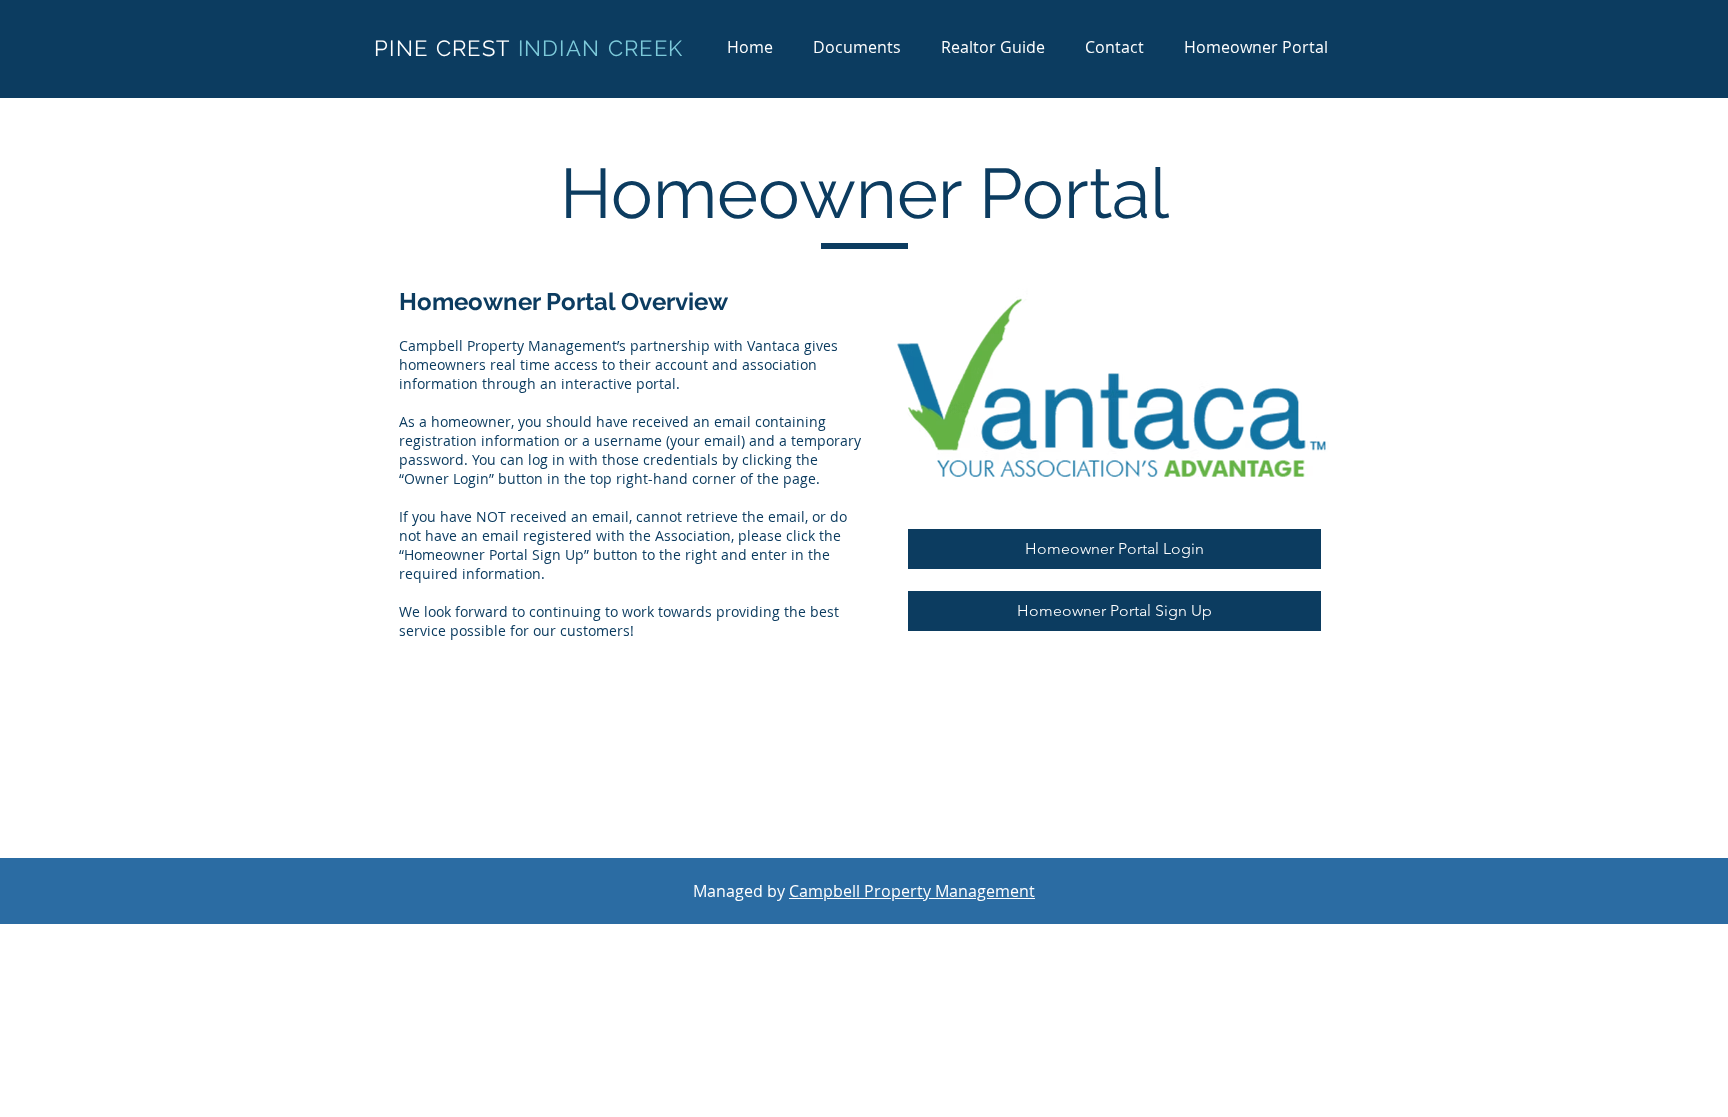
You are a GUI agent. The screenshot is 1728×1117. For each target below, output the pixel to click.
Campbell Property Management (912, 891)
